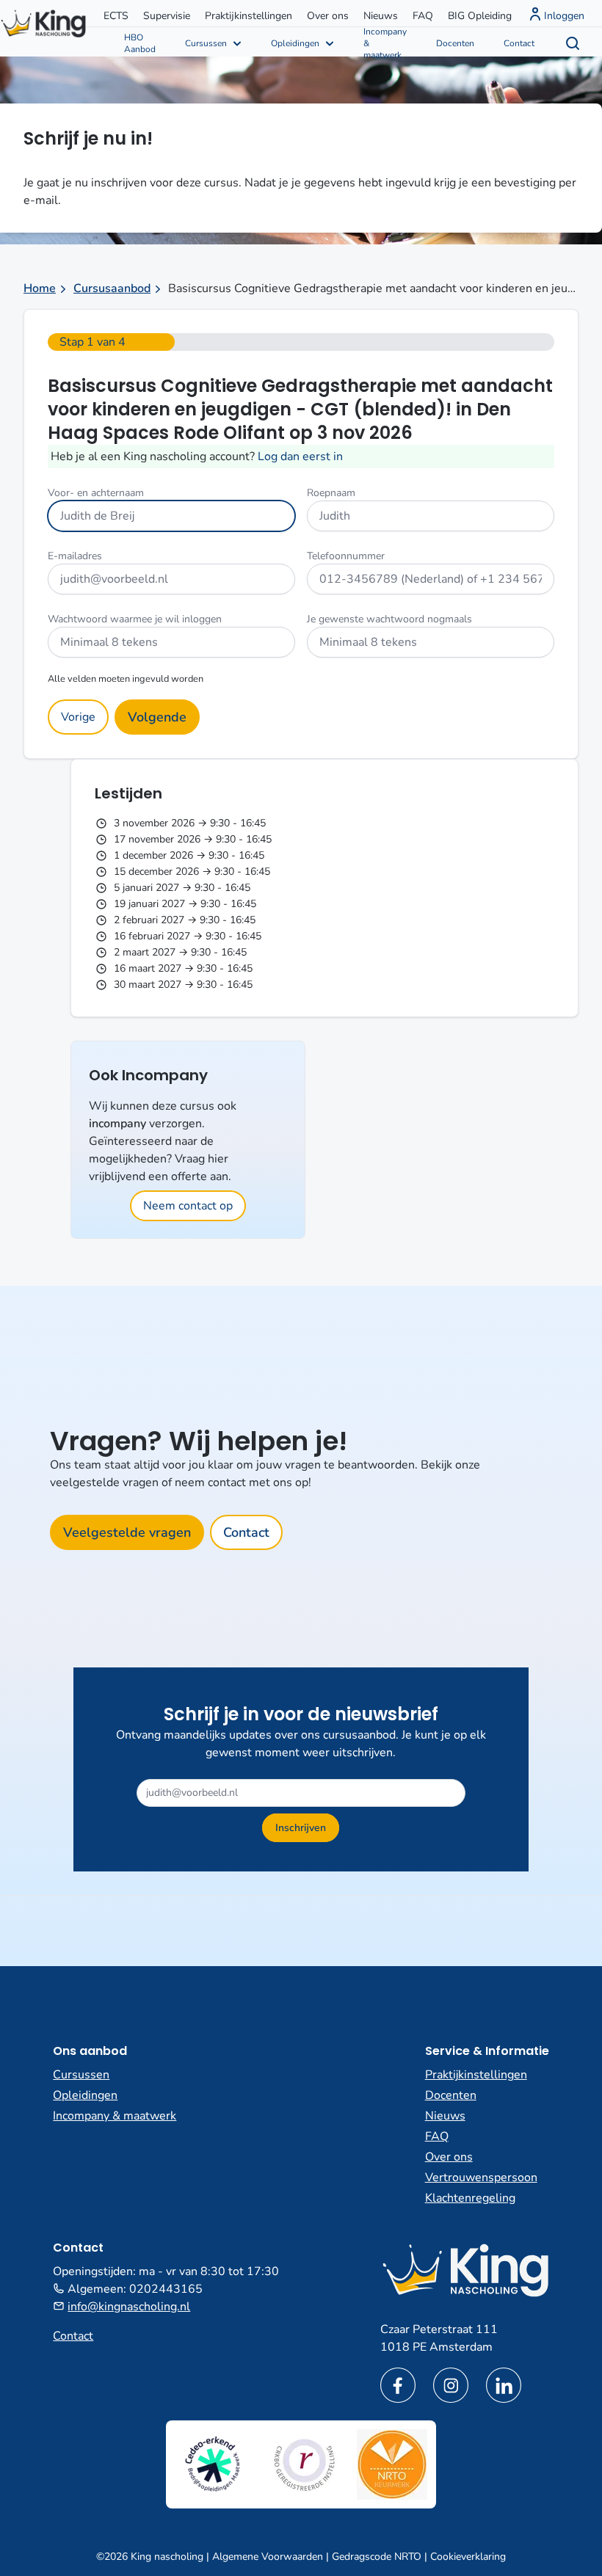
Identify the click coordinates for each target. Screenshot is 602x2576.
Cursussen (206, 43)
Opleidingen (295, 43)
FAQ (423, 16)
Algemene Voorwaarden (268, 2557)
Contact (519, 43)
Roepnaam (331, 493)
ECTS (116, 16)
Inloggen (564, 16)
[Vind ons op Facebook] (398, 2385)
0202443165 (166, 2289)
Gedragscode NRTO (377, 2557)
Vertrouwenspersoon (481, 2177)
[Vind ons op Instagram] (451, 2385)
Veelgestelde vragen (127, 1532)
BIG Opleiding (480, 16)
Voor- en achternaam (96, 493)
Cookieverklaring (468, 2557)
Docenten (455, 43)
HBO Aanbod (140, 43)
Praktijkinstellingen (249, 16)
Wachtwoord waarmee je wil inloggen (135, 619)
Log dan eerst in (300, 456)
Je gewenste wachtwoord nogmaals (389, 619)
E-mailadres (75, 556)
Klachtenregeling (470, 2198)
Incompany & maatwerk (385, 42)
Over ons (328, 16)
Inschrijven (301, 1828)
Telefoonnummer (346, 556)
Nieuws (381, 16)
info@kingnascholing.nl (129, 2307)
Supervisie (167, 16)
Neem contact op (188, 1206)
